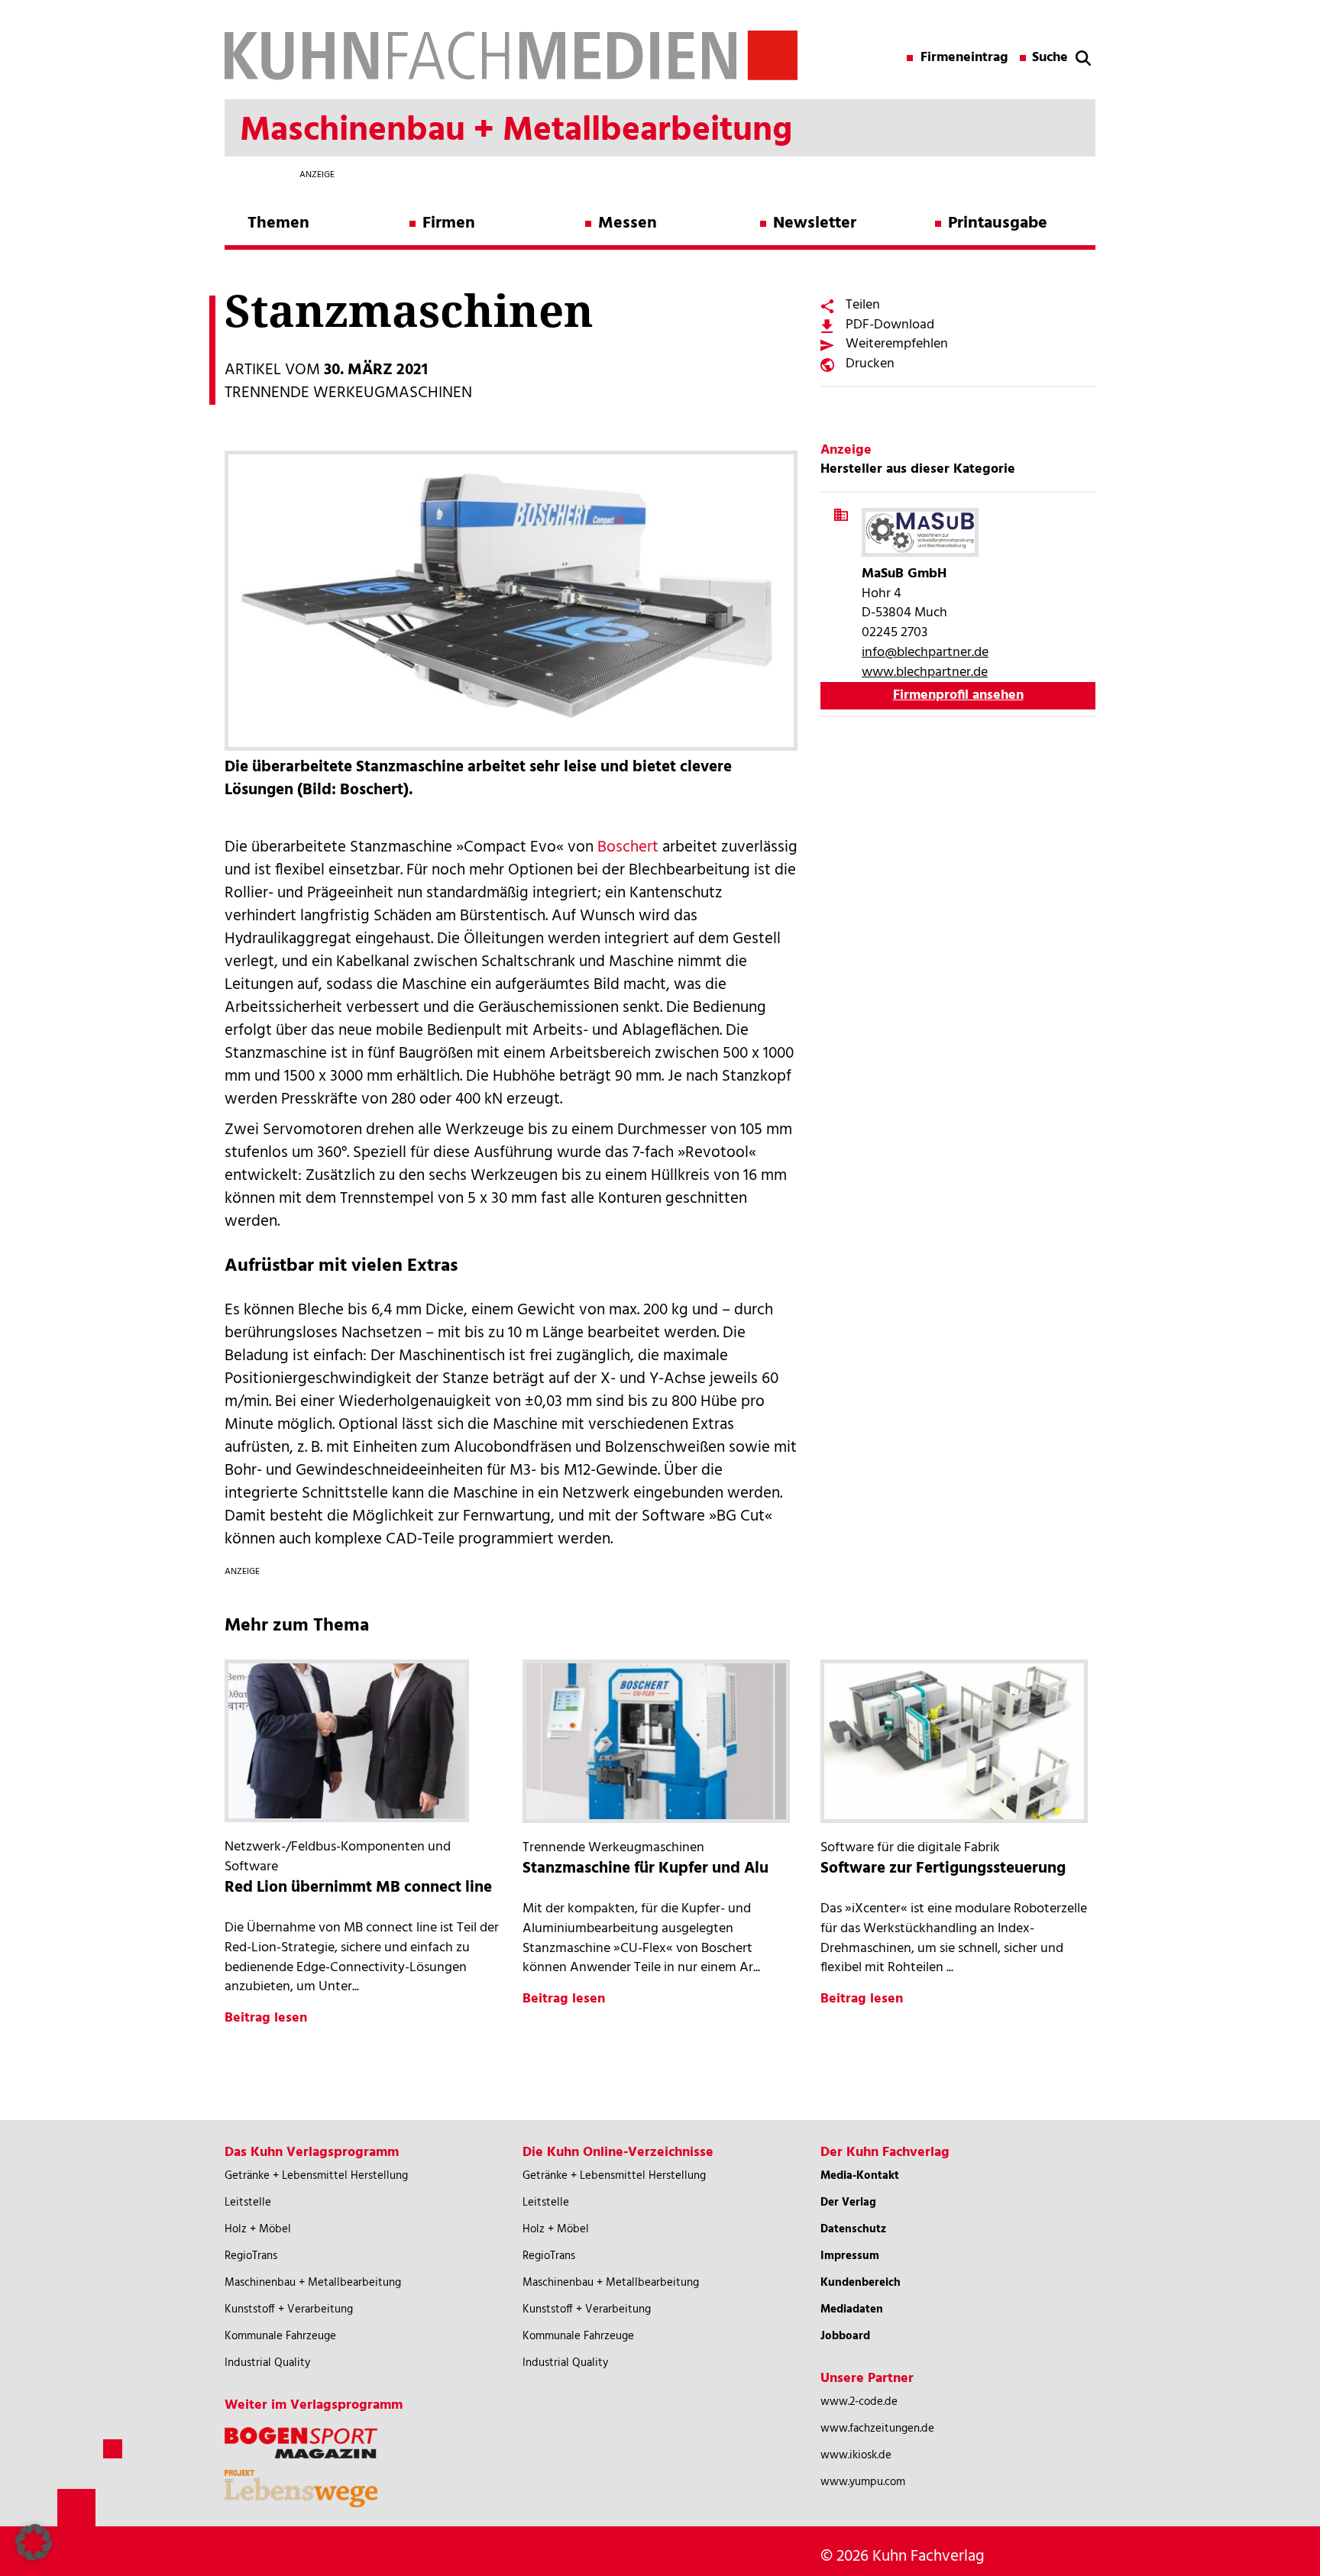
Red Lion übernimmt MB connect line (358, 1888)
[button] (34, 2542)
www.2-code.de (859, 2402)
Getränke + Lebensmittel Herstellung (316, 2176)
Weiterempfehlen (897, 344)
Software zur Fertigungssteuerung (943, 1868)
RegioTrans (251, 2256)
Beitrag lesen (266, 2018)
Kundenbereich (861, 2283)
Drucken (870, 364)
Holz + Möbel (258, 2229)
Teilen (863, 305)
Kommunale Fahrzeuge (280, 2336)
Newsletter (815, 223)
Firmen (449, 223)
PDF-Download (890, 325)
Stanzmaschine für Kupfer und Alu (645, 1868)
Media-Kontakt (860, 2176)
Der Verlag (848, 2203)
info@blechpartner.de (925, 653)
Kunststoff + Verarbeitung (289, 2309)
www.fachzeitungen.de (877, 2429)
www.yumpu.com (863, 2482)
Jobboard (845, 2336)
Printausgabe (998, 223)
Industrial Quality (267, 2363)
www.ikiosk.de (856, 2455)
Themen (278, 223)
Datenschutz (853, 2229)
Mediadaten (852, 2309)
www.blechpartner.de (925, 672)
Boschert (628, 847)
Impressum (850, 2256)
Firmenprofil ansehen (958, 695)
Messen (628, 223)
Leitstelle (248, 2203)
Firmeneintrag (964, 58)
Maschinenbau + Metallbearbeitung (313, 2283)
